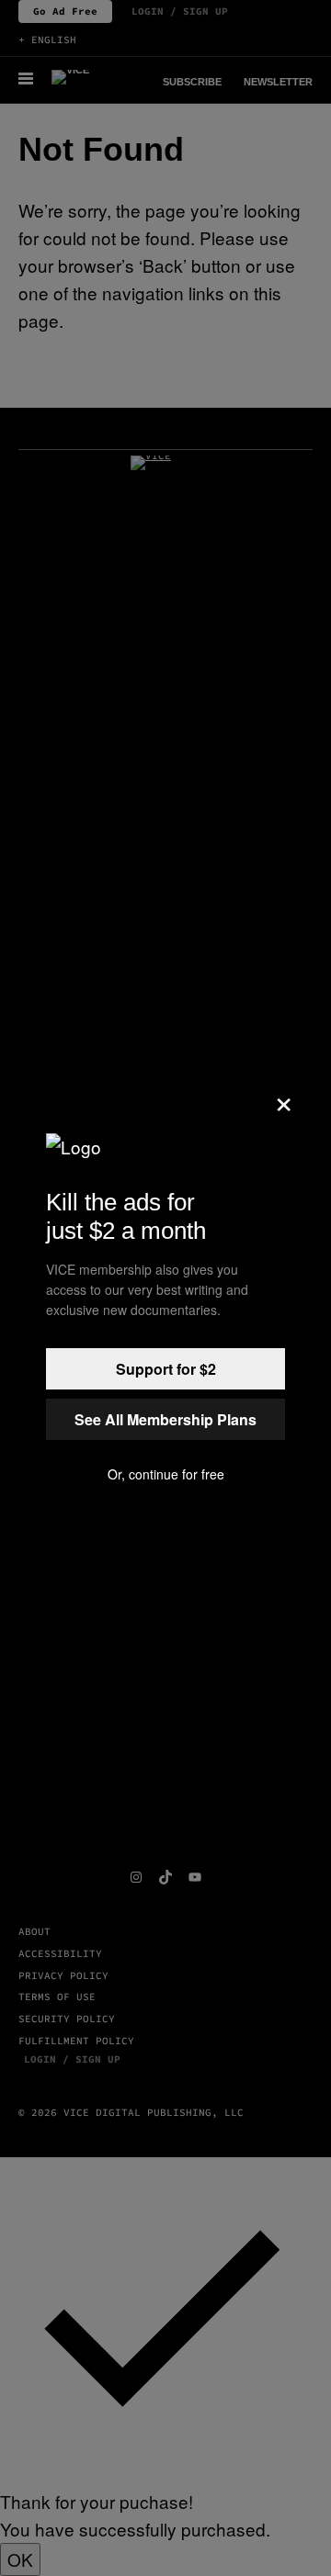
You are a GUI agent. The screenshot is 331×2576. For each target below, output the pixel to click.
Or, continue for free (166, 1474)
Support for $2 (166, 1369)
